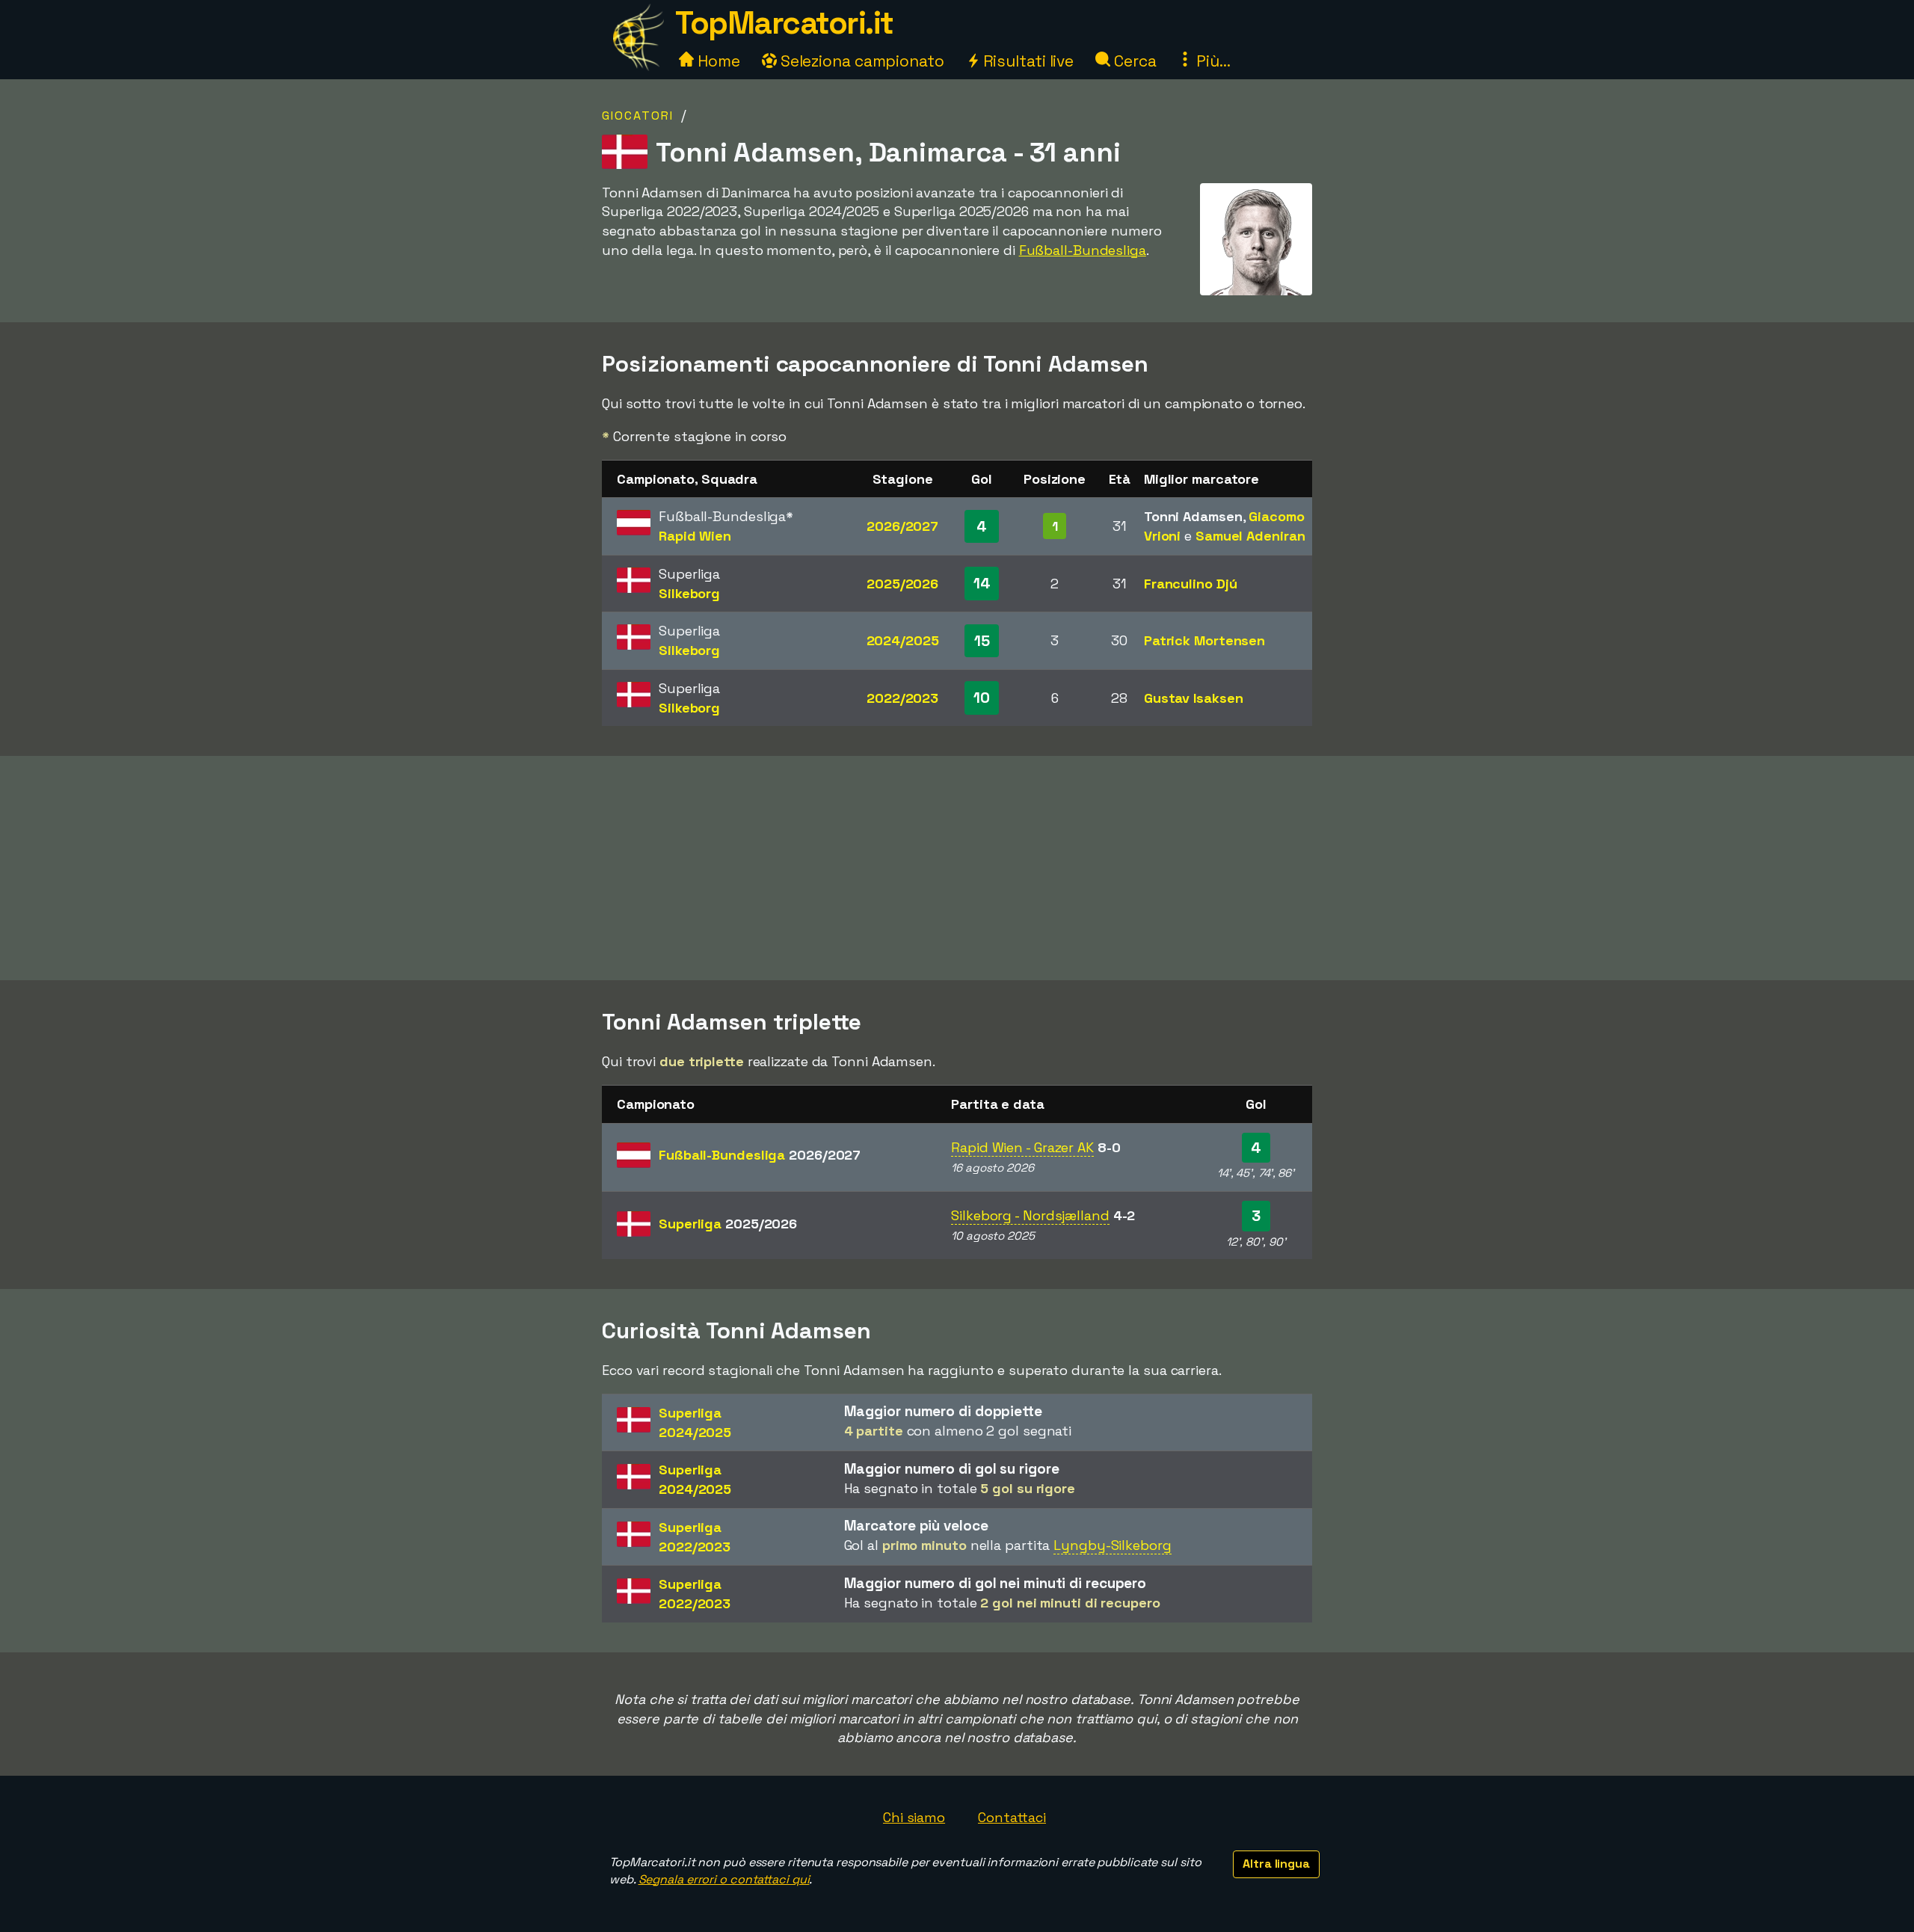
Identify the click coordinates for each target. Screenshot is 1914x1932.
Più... (1211, 61)
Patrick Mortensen (1204, 640)
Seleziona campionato (861, 61)
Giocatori (638, 116)
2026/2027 (902, 526)
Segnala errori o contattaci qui (724, 1879)
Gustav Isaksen (1194, 698)
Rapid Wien (695, 536)
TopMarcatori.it (784, 23)
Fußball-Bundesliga (1083, 250)
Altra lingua (1276, 1864)
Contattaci (1012, 1817)
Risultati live (1027, 61)
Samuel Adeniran (1250, 536)
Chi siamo (914, 1817)
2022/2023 (902, 698)
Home (717, 61)
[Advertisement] (957, 868)
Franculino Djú (1191, 584)
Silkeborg (689, 593)
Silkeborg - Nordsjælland (1030, 1215)
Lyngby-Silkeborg (1112, 1545)
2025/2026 (902, 584)
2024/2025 (903, 640)
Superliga (728, 1224)
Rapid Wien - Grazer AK (1022, 1147)
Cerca (1133, 61)
